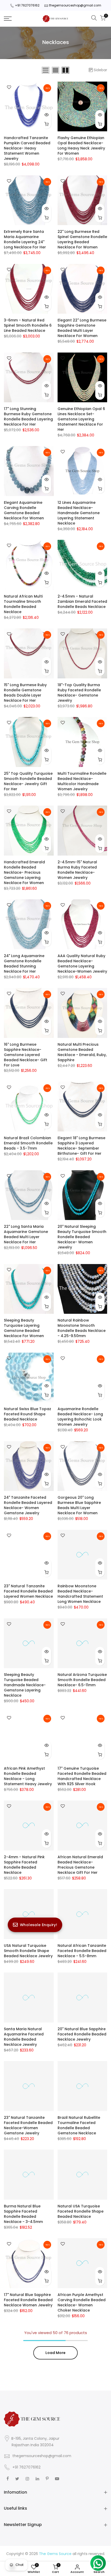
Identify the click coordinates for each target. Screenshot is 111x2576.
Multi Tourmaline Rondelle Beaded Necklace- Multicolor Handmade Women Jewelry (82, 781)
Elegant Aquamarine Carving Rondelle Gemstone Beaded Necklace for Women (24, 510)
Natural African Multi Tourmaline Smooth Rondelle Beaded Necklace (23, 604)
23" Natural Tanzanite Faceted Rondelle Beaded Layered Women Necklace (28, 1591)
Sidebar (100, 70)
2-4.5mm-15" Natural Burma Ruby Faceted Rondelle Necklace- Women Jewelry (77, 870)
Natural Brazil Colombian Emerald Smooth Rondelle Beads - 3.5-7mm (28, 1143)
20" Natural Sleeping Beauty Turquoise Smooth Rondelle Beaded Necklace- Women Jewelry (82, 1237)
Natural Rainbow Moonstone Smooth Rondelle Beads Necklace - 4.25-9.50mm (82, 1328)
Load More (55, 2353)
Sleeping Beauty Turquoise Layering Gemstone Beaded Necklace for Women (24, 1328)
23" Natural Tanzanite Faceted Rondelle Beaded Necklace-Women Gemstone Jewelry (28, 2125)
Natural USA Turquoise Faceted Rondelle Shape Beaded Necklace (81, 2211)
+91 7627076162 (27, 5)
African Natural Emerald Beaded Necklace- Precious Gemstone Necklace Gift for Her (80, 1865)
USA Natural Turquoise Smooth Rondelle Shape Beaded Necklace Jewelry (28, 1951)
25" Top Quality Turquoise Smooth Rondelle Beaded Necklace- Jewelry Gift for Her (28, 781)
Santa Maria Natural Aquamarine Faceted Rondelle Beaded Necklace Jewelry (24, 2037)
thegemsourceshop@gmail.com (75, 5)
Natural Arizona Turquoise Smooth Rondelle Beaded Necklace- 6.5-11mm (82, 1680)
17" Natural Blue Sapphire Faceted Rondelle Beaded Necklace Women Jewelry (28, 2300)
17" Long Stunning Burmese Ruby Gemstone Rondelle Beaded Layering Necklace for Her (28, 417)
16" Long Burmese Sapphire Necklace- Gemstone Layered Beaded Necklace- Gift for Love (26, 1055)
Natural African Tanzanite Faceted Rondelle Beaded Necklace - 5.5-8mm (82, 1951)
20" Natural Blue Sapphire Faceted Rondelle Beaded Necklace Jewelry (82, 2034)
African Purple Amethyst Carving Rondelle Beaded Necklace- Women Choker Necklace (82, 2302)
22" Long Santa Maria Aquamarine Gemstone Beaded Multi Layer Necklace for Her (26, 1234)
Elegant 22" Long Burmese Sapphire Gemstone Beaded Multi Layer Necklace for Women (82, 328)
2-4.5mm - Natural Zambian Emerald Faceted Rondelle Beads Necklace (82, 601)
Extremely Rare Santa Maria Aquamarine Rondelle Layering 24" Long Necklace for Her (25, 239)
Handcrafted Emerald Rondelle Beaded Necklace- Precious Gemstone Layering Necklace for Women (24, 872)
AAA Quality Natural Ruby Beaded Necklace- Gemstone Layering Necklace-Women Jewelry (82, 964)
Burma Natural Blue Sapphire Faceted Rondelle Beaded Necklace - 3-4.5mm (23, 2214)
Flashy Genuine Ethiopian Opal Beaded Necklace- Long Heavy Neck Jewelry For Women (81, 146)
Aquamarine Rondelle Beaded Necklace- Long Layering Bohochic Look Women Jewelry (80, 1417)
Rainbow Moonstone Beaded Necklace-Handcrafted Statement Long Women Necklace (80, 1594)
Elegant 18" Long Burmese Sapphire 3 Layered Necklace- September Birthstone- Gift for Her (81, 1146)
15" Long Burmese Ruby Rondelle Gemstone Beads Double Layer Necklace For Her (25, 693)
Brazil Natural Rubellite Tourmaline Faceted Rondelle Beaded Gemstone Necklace (79, 2125)
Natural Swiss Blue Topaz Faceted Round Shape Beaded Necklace (27, 1414)
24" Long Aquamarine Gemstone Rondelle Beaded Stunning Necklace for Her (24, 964)
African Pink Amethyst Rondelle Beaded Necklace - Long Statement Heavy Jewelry (28, 1776)
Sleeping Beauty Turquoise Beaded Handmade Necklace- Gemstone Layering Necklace (25, 1685)
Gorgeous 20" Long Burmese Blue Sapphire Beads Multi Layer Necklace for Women (79, 1505)
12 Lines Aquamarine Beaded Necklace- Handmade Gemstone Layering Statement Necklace (79, 513)
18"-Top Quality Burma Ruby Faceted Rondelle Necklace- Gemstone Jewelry (79, 693)
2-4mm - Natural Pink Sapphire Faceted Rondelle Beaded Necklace (24, 1865)
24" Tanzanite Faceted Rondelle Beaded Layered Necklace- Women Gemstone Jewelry (28, 1505)
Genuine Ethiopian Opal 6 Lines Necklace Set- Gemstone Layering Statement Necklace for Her (81, 419)
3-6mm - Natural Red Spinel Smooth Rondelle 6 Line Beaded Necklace (28, 325)
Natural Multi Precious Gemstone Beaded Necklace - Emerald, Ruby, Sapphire (82, 1052)
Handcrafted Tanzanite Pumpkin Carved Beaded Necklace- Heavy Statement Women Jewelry (27, 148)
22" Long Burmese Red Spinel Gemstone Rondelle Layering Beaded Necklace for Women (82, 239)
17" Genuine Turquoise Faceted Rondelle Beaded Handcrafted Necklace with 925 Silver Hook (82, 1776)
